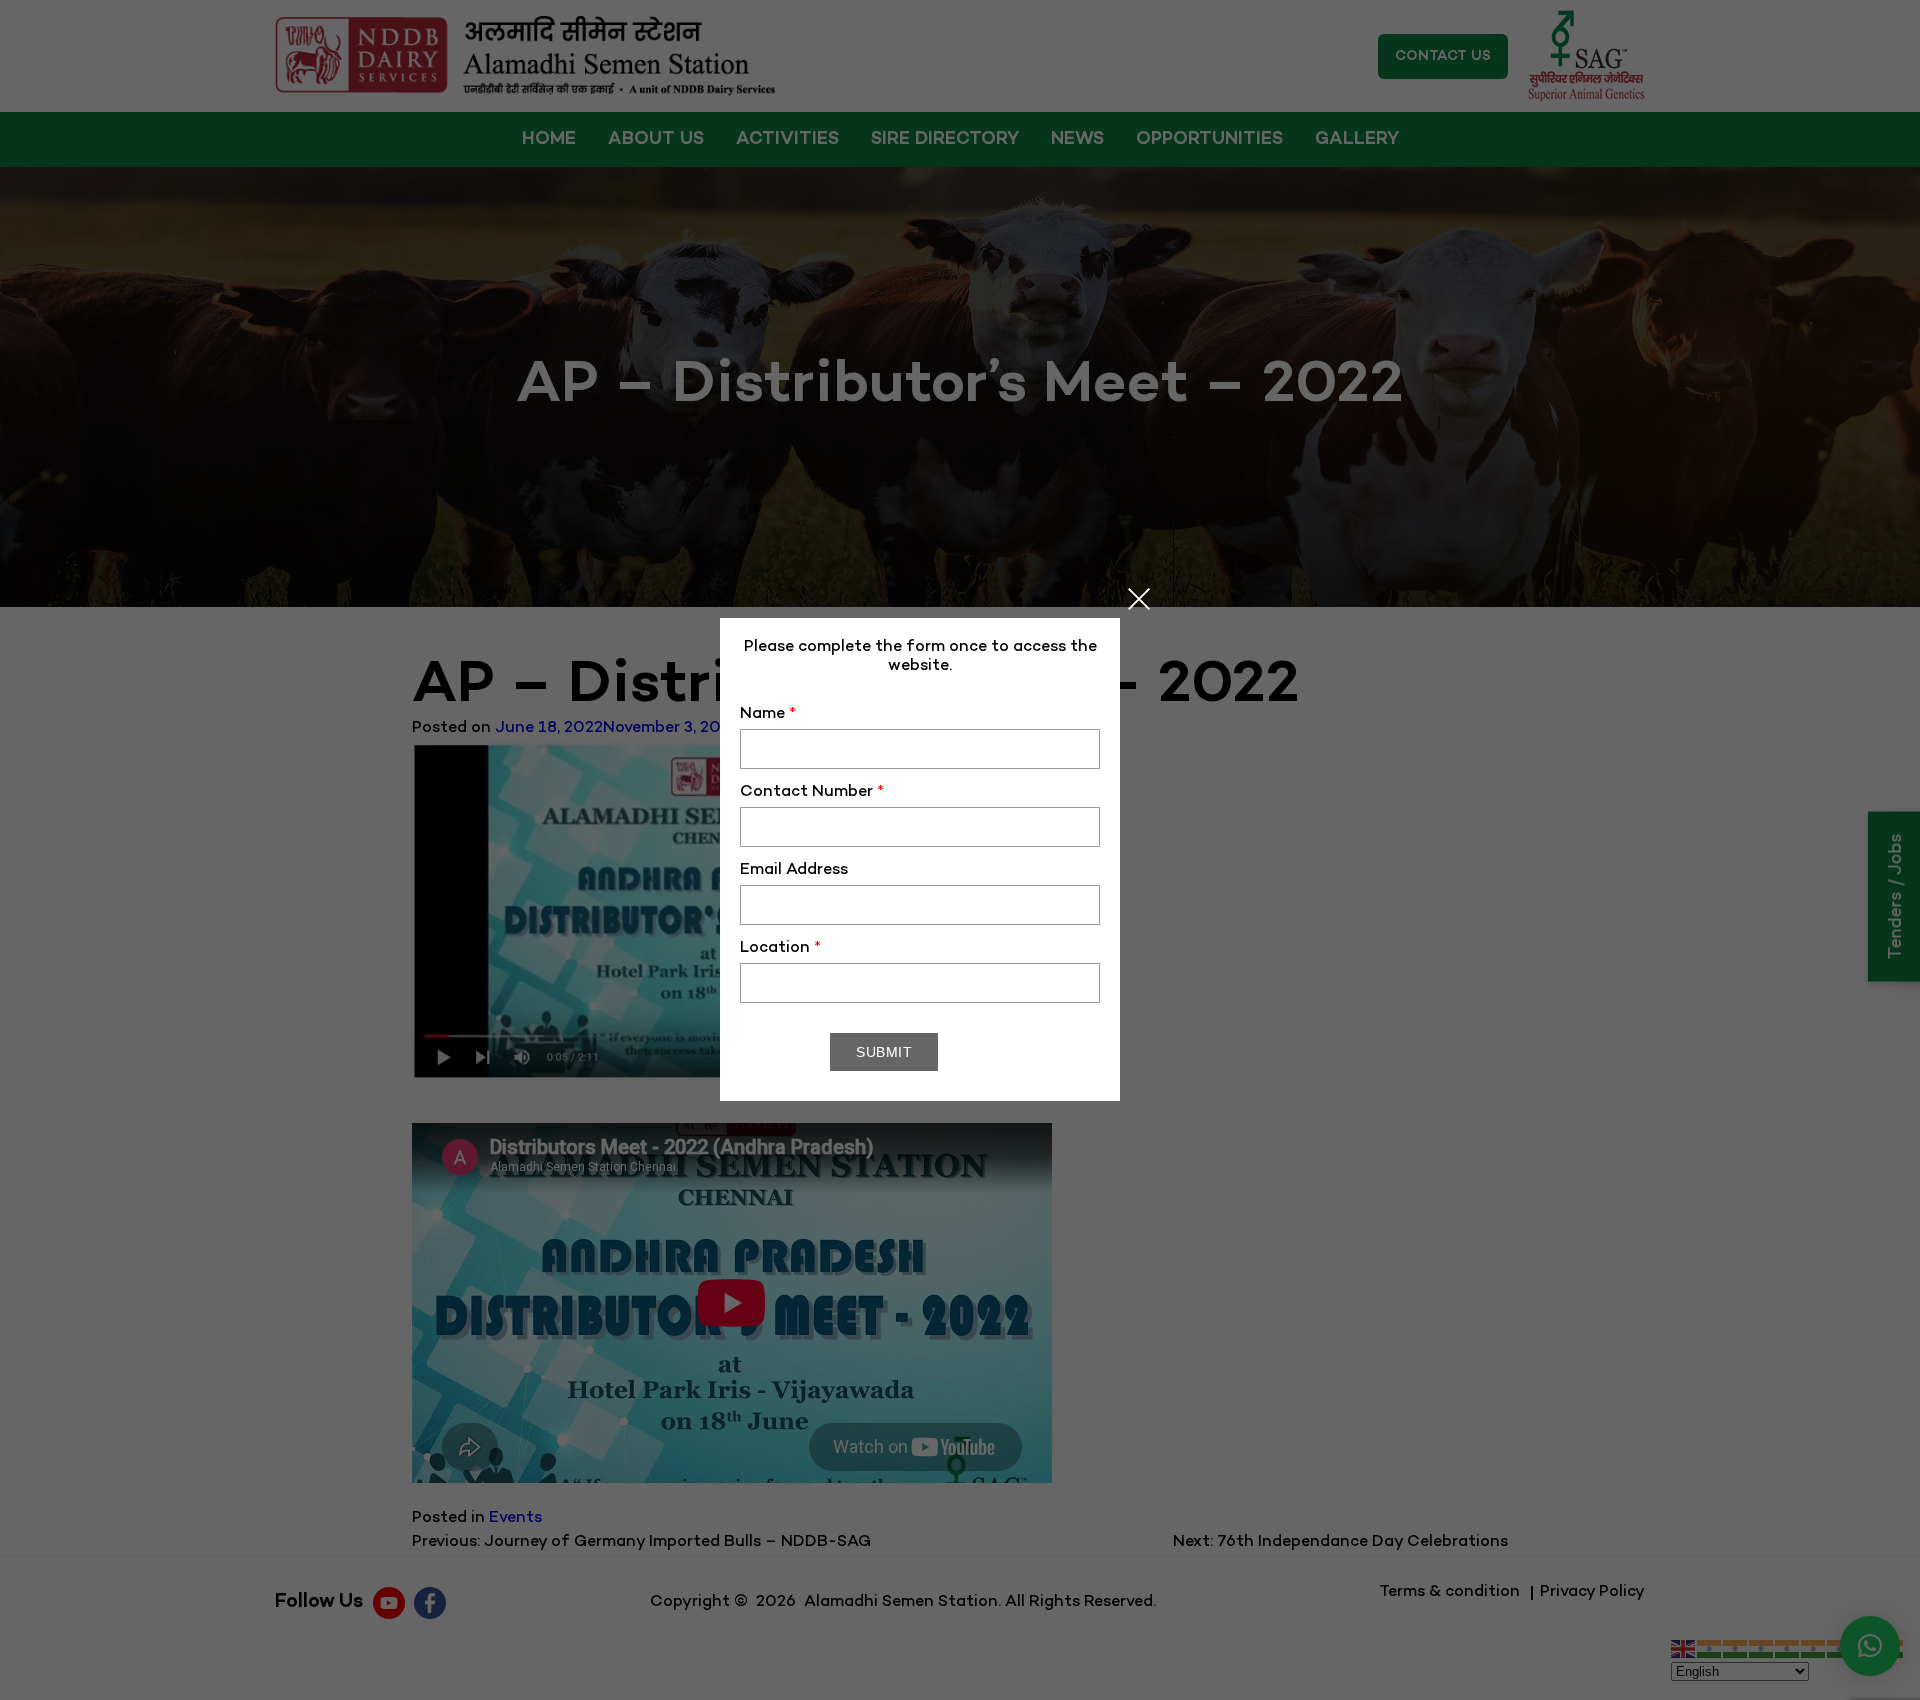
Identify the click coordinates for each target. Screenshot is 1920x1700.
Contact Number (812, 792)
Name (768, 714)
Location (780, 948)
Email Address (794, 870)
